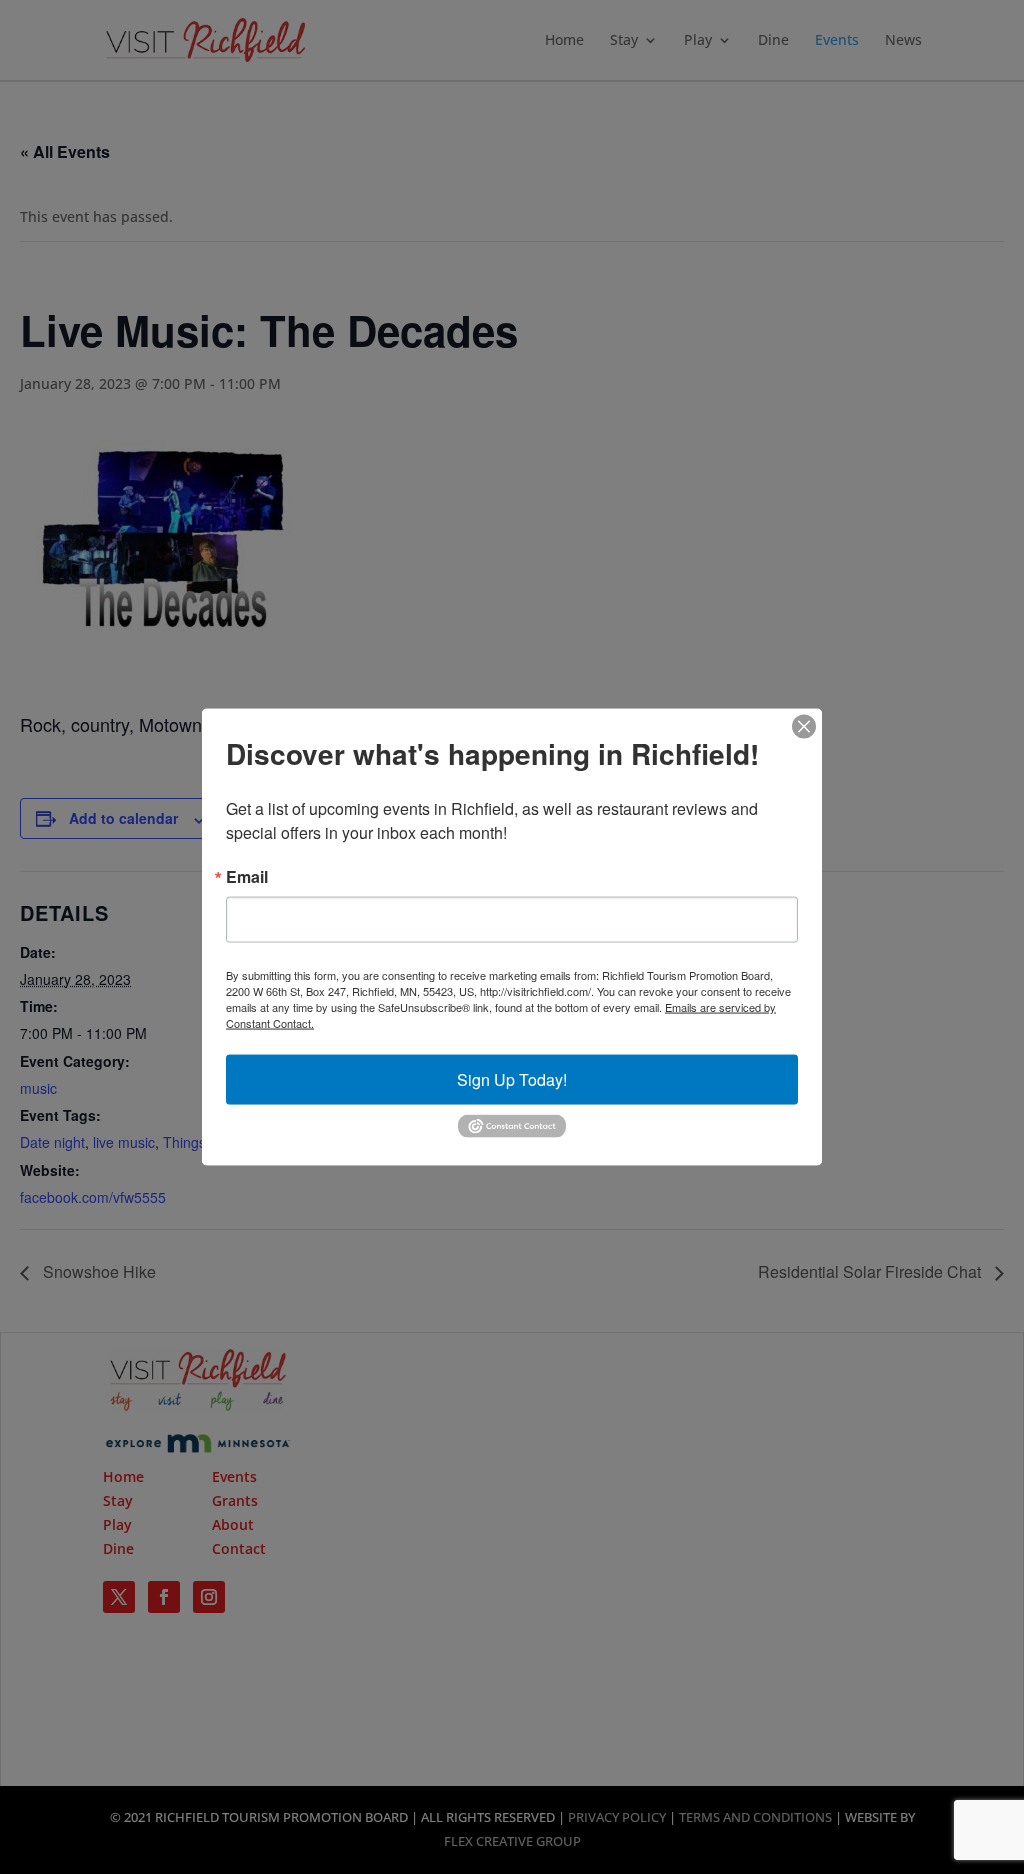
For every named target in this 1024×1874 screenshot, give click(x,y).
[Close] (804, 727)
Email (247, 877)
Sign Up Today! (512, 1079)
